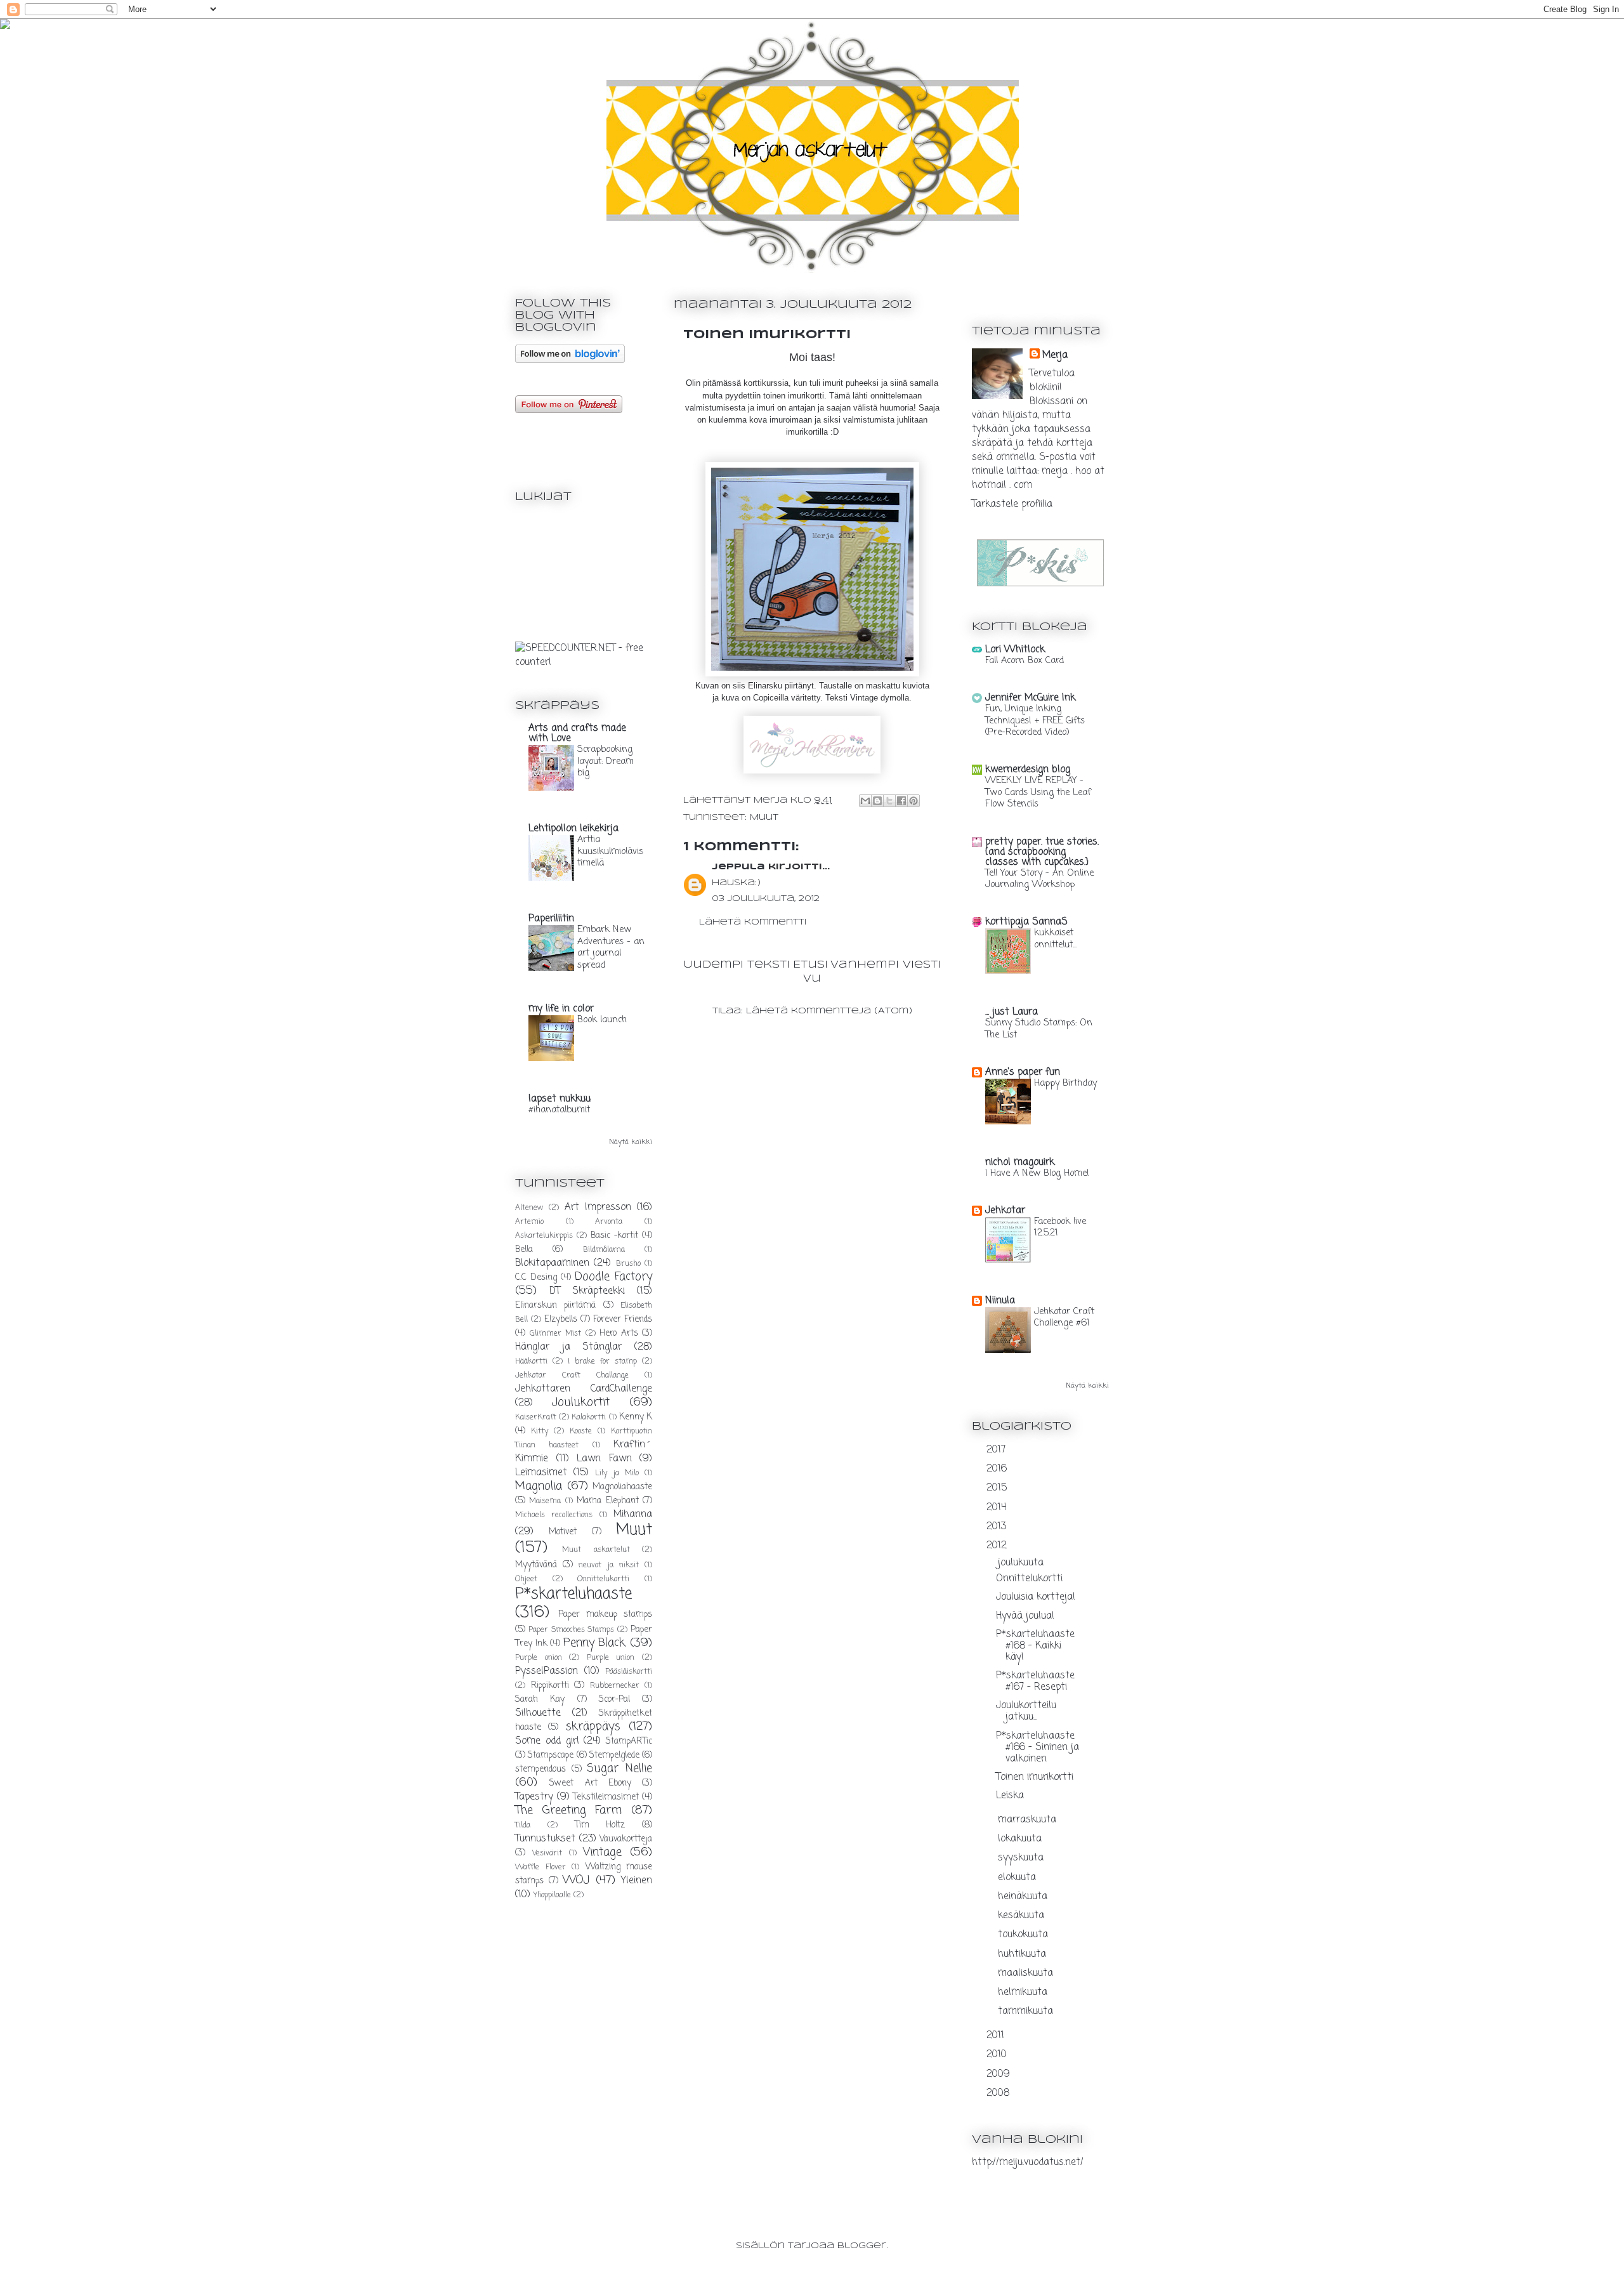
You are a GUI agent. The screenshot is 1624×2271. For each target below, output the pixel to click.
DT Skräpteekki (587, 1291)
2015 (998, 1488)
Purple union (611, 1658)
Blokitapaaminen (552, 1263)
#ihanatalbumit (559, 1110)
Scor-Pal (614, 1700)
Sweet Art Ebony (590, 1783)
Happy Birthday (1065, 1083)
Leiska (1010, 1796)
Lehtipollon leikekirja (573, 829)
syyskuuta (1022, 1858)
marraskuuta (1029, 1820)
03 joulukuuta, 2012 (766, 899)
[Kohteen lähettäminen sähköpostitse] (865, 801)
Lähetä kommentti (753, 922)
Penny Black (595, 1643)
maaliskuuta (1027, 1973)
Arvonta (609, 1222)
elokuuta (1018, 1878)
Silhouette (538, 1713)
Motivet (563, 1532)
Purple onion (539, 1658)
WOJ (576, 1880)
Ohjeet (526, 1579)
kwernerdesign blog (1028, 770)
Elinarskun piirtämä (555, 1306)
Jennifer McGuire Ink (1030, 698)
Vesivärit (547, 1853)
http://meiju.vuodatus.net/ (1028, 2162)
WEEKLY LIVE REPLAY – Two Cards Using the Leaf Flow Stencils (1038, 792)
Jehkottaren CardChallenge (584, 1389)
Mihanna (633, 1515)
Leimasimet (541, 1473)
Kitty (540, 1432)
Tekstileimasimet (606, 1797)
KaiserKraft (536, 1418)
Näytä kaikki (631, 1142)
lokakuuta (1021, 1839)
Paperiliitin (551, 919)
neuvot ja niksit (608, 1565)
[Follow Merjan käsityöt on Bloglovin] (570, 360)
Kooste (581, 1432)
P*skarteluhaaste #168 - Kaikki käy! (1035, 1646)
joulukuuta (1022, 1563)
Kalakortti (589, 1418)
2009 (1000, 2074)
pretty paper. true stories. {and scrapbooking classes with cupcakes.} (1042, 852)
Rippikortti (550, 1686)
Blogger (862, 2246)
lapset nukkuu (560, 1099)
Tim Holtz (600, 1825)
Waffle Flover (540, 1867)
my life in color (561, 1009)
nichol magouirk (1020, 1162)
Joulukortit (581, 1402)
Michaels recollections (554, 1515)
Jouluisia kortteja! (1036, 1597)
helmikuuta (1024, 1992)
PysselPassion (547, 1671)
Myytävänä (536, 1565)
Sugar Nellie (619, 1768)
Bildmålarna (604, 1250)
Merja (1055, 355)
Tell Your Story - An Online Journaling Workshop (1039, 879)
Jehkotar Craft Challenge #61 (1064, 1318)
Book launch (602, 1020)
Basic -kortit (614, 1236)
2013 (998, 1527)
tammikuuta (1027, 2011)
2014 (998, 1508)
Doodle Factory (613, 1277)
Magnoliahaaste (622, 1487)
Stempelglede (614, 1755)
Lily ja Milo (617, 1473)
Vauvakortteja (626, 1839)
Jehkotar (1005, 1211)
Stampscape (551, 1755)
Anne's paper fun (1023, 1072)
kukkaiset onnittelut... (1055, 939)
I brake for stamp (603, 1362)
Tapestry (534, 1797)
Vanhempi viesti (886, 965)
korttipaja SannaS (1026, 922)
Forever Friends (623, 1320)
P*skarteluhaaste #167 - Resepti (1035, 1682)
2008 (999, 2093)
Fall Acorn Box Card (1025, 661)
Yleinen (637, 1881)
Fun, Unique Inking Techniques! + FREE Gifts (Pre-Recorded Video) (1035, 721)
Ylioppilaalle (552, 1895)
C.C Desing (536, 1278)
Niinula (1000, 1301)
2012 (998, 1546)
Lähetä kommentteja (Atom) (829, 1011)
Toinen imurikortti (1035, 1777)
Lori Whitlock (1015, 650)
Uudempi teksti (737, 965)
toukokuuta (1025, 1935)
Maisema (545, 1501)
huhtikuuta (1024, 1954)
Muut (764, 818)
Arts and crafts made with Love (577, 734)
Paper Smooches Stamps (572, 1630)
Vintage (602, 1852)
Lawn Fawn (604, 1459)
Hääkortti (531, 1362)
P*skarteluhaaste (573, 1594)
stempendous (540, 1769)
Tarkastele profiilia (1012, 504)
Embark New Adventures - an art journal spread (611, 947)
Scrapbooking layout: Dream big (606, 761)
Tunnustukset (545, 1839)
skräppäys (593, 1727)
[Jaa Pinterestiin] (913, 801)
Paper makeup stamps (605, 1615)
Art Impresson (598, 1208)
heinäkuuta (1024, 1897)
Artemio (529, 1222)
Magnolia (539, 1486)
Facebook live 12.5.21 (1060, 1228)
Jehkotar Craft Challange (572, 1376)
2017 (998, 1450)
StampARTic (629, 1741)
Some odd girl (547, 1741)
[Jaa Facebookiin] (901, 801)
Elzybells (561, 1320)
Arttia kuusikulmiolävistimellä (610, 851)
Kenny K (636, 1417)
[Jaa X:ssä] (889, 801)
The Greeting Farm (568, 1810)
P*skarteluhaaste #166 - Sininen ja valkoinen (1038, 1748)
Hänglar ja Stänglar (568, 1347)
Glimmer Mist (556, 1334)
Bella (524, 1250)
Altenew (529, 1208)
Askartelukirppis (544, 1236)
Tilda (523, 1826)
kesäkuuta (1023, 1916)
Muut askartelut (596, 1550)
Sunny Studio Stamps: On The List (1039, 1029)
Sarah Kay (540, 1700)
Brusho (628, 1264)
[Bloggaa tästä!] (877, 801)
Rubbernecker (615, 1686)
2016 (998, 1469)
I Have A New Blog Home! (1037, 1173)
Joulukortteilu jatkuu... (1026, 1711)
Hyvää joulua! (1025, 1616)
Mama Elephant (607, 1501)
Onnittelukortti (603, 1579)
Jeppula (738, 867)
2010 (998, 2055)
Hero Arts (619, 1333)
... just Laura (1012, 1012)
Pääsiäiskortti (629, 1672)
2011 (997, 2036)
